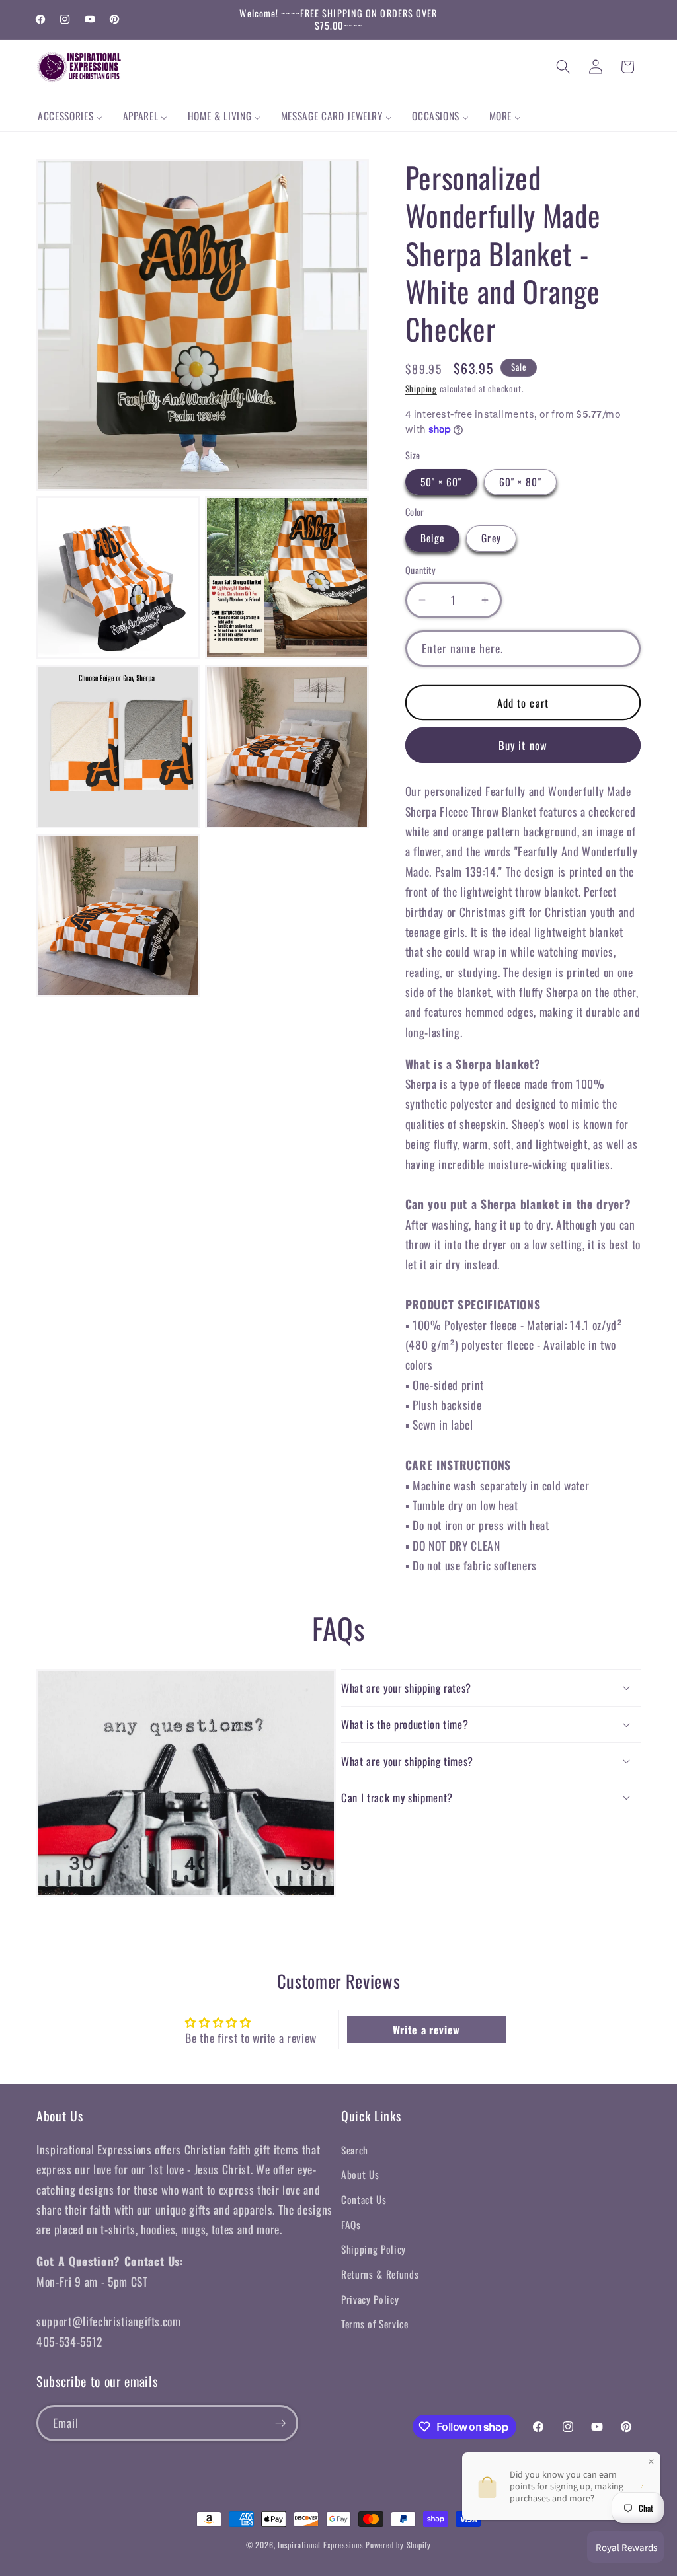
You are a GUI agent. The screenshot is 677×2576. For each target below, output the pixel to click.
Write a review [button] (426, 2030)
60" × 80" (520, 482)
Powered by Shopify (398, 2545)
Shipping (421, 388)
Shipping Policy (374, 2249)
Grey (491, 538)
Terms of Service (375, 2324)
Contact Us (364, 2199)
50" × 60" (441, 482)
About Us (360, 2174)
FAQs (351, 2225)
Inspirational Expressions (320, 2545)
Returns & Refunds (380, 2274)
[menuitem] (70, 116)
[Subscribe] (280, 2423)
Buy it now (523, 745)
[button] (563, 67)
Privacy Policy (370, 2299)
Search (355, 2150)
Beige (433, 538)
